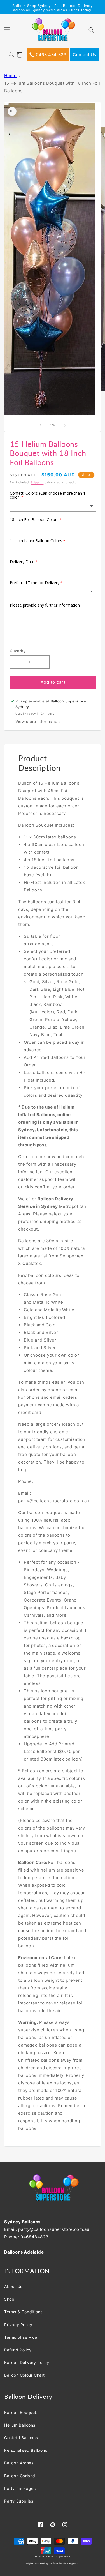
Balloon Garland (20, 2476)
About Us (13, 2286)
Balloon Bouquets (21, 2412)
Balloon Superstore (58, 2557)
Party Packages (20, 2488)
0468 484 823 (51, 55)
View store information (38, 721)
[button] (10, 33)
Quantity (18, 651)
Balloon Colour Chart (25, 2375)
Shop (9, 2299)
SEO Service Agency (66, 2563)
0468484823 (34, 2237)
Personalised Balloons (26, 2450)
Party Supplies (19, 2501)
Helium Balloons (20, 2425)
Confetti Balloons (21, 2438)
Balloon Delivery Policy (27, 2362)
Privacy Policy (18, 2325)
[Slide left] (40, 425)
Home (10, 76)
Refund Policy (18, 2350)
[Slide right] (65, 425)
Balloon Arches (19, 2463)
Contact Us (85, 55)
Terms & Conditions (23, 2312)
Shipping (37, 482)
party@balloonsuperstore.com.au (54, 2229)
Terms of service (21, 2337)
